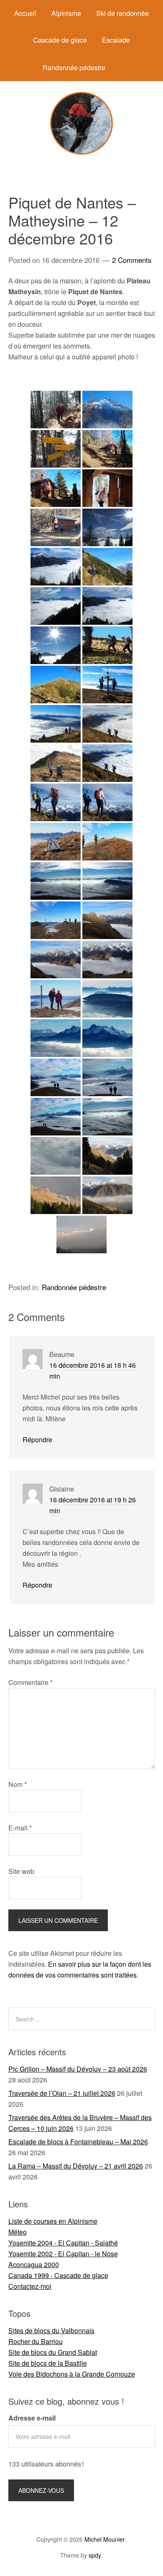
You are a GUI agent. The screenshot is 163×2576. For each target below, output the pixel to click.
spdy (95, 2555)
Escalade (116, 40)
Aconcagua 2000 (34, 2264)
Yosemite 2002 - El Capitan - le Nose (63, 2254)
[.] (56, 763)
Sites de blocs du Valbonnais (51, 2330)
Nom (18, 1784)
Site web (21, 1871)
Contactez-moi (30, 2286)
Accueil (25, 13)
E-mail (20, 1828)
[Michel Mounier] (81, 152)
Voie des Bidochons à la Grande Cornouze (72, 2374)
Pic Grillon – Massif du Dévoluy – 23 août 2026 (78, 2069)
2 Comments (132, 260)
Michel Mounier (105, 2539)
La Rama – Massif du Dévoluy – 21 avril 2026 (76, 2166)
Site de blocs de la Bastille (48, 2363)
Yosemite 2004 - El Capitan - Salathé (63, 2243)
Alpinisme (66, 13)
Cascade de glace (60, 40)
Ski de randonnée (122, 13)
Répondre (37, 1439)
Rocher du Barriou (36, 2341)
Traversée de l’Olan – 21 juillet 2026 (62, 2093)
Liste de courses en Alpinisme (53, 2221)
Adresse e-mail (32, 2418)
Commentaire (31, 1682)
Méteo (18, 2232)
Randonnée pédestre (74, 67)
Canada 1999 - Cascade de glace (58, 2275)
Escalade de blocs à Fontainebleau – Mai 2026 (78, 2142)
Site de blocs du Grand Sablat (53, 2352)
